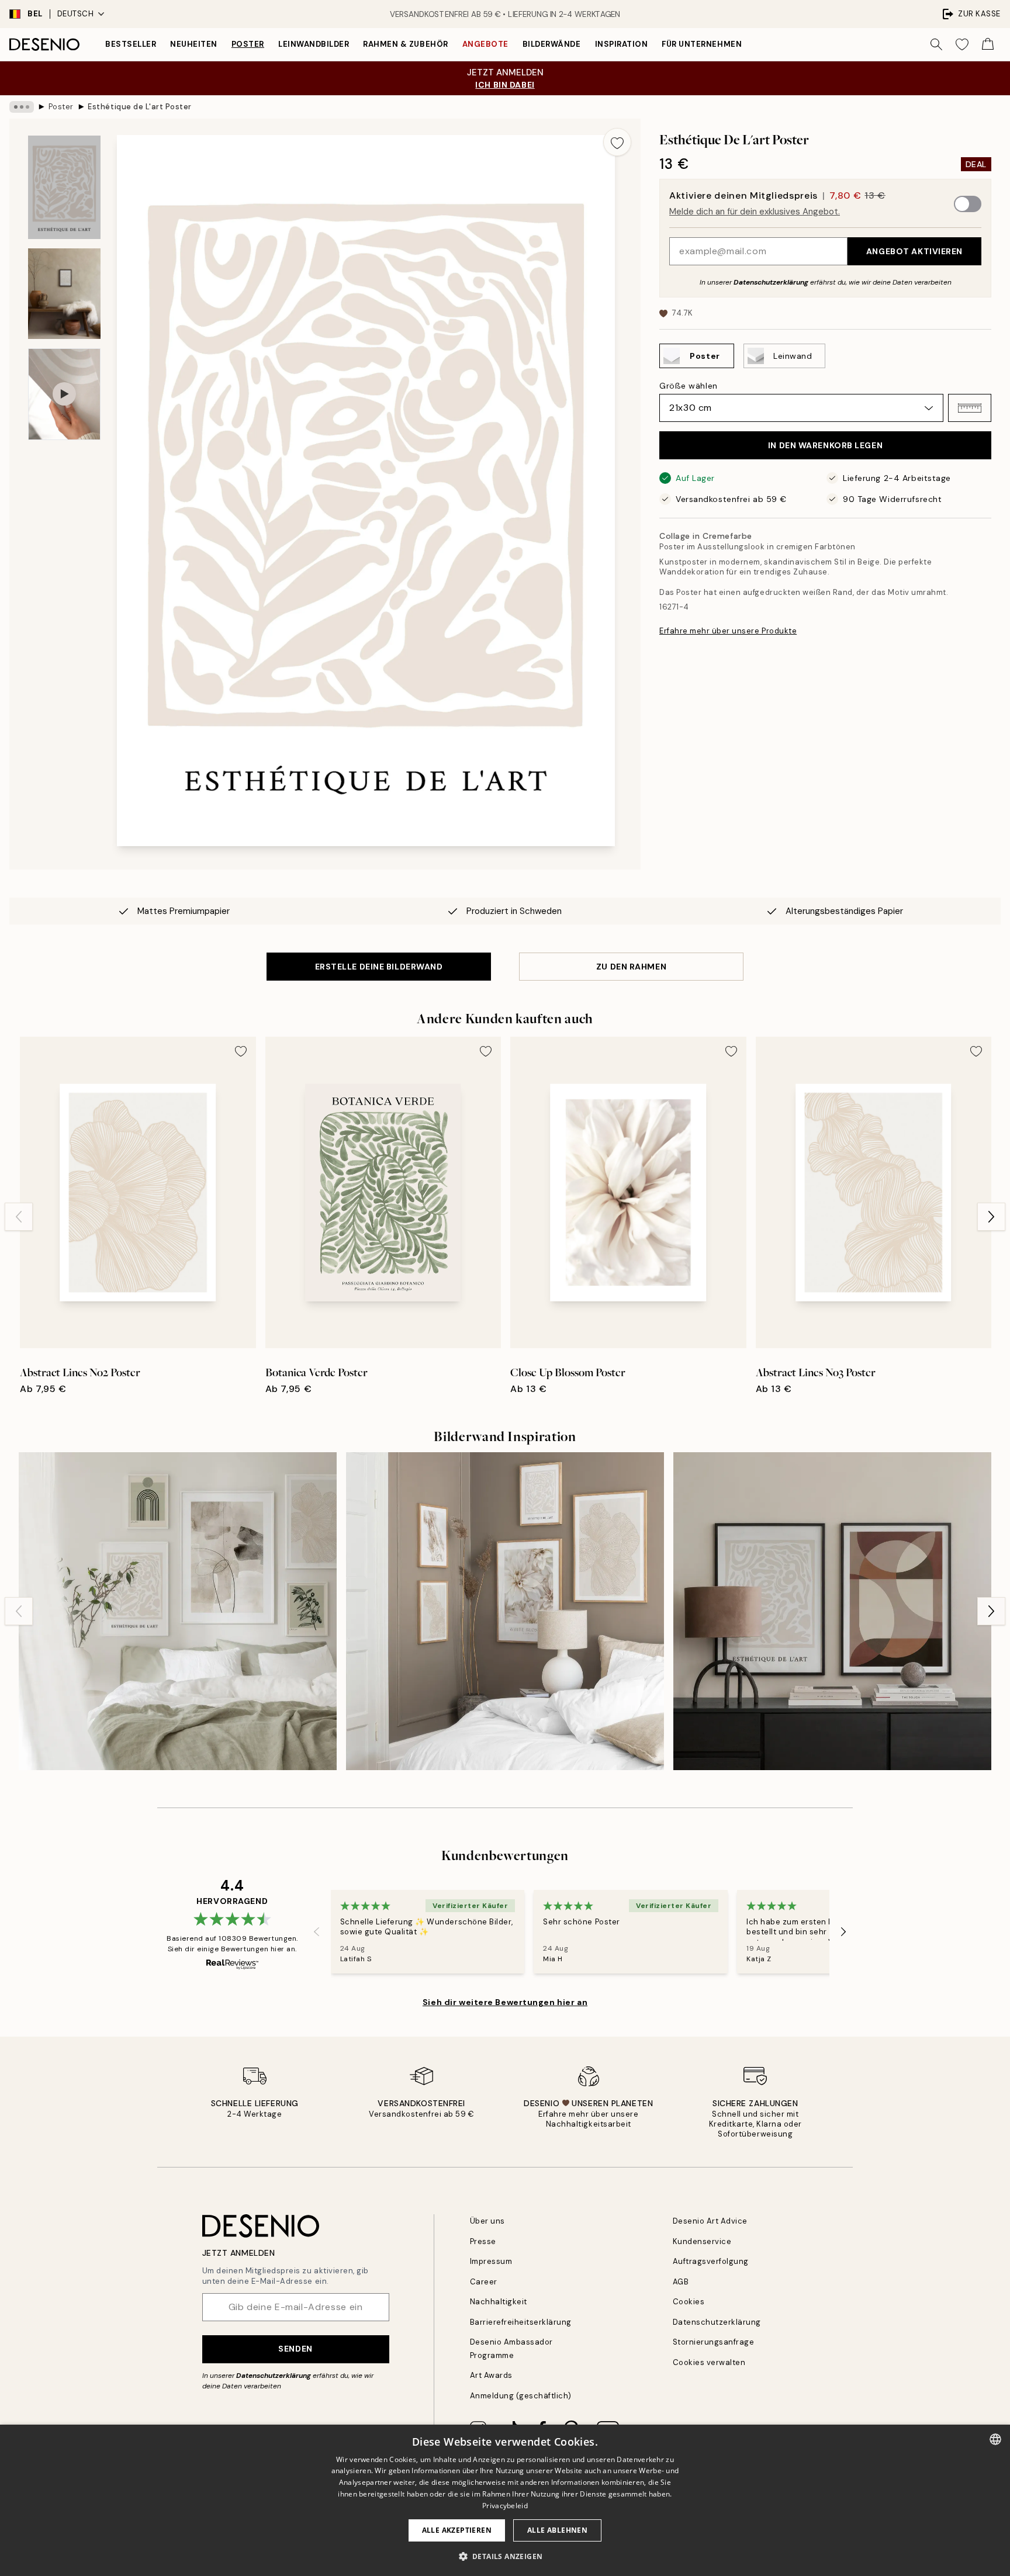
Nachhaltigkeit (499, 2302)
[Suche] (936, 44)
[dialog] (505, 2500)
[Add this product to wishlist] (617, 142)
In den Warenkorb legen (825, 445)
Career (484, 2282)
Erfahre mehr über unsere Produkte (728, 631)
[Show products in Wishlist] (962, 44)
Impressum (491, 2261)
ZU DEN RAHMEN (631, 967)
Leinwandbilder (314, 44)
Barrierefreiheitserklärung (521, 2322)
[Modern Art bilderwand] (832, 1611)
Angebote (485, 44)
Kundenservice (702, 2241)
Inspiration (622, 44)
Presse (483, 2241)
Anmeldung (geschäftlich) (521, 2396)
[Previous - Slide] (19, 1217)
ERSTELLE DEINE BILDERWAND (379, 967)
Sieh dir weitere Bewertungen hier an (505, 2002)
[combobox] (995, 2439)
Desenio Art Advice (710, 2221)
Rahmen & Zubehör (405, 44)
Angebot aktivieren (914, 251)
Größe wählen (689, 386)
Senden (295, 2349)
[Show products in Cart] (988, 44)
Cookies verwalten (709, 2362)
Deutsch (76, 14)
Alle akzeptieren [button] (457, 2530)
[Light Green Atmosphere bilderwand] (178, 1611)
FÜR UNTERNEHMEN (702, 44)
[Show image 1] (64, 187)
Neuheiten (194, 44)
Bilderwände (552, 44)
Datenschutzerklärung (771, 282)
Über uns (487, 2221)
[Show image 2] (64, 294)
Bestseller (131, 44)
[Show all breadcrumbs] (22, 107)
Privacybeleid (505, 2506)
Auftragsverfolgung (711, 2261)
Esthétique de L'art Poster (140, 107)
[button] (970, 408)
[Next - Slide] (991, 1217)
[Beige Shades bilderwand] (505, 1611)
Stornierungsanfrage (714, 2342)
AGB (681, 2282)
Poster (248, 44)
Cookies (689, 2302)
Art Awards (491, 2375)
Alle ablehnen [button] (557, 2530)
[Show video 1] (64, 394)
